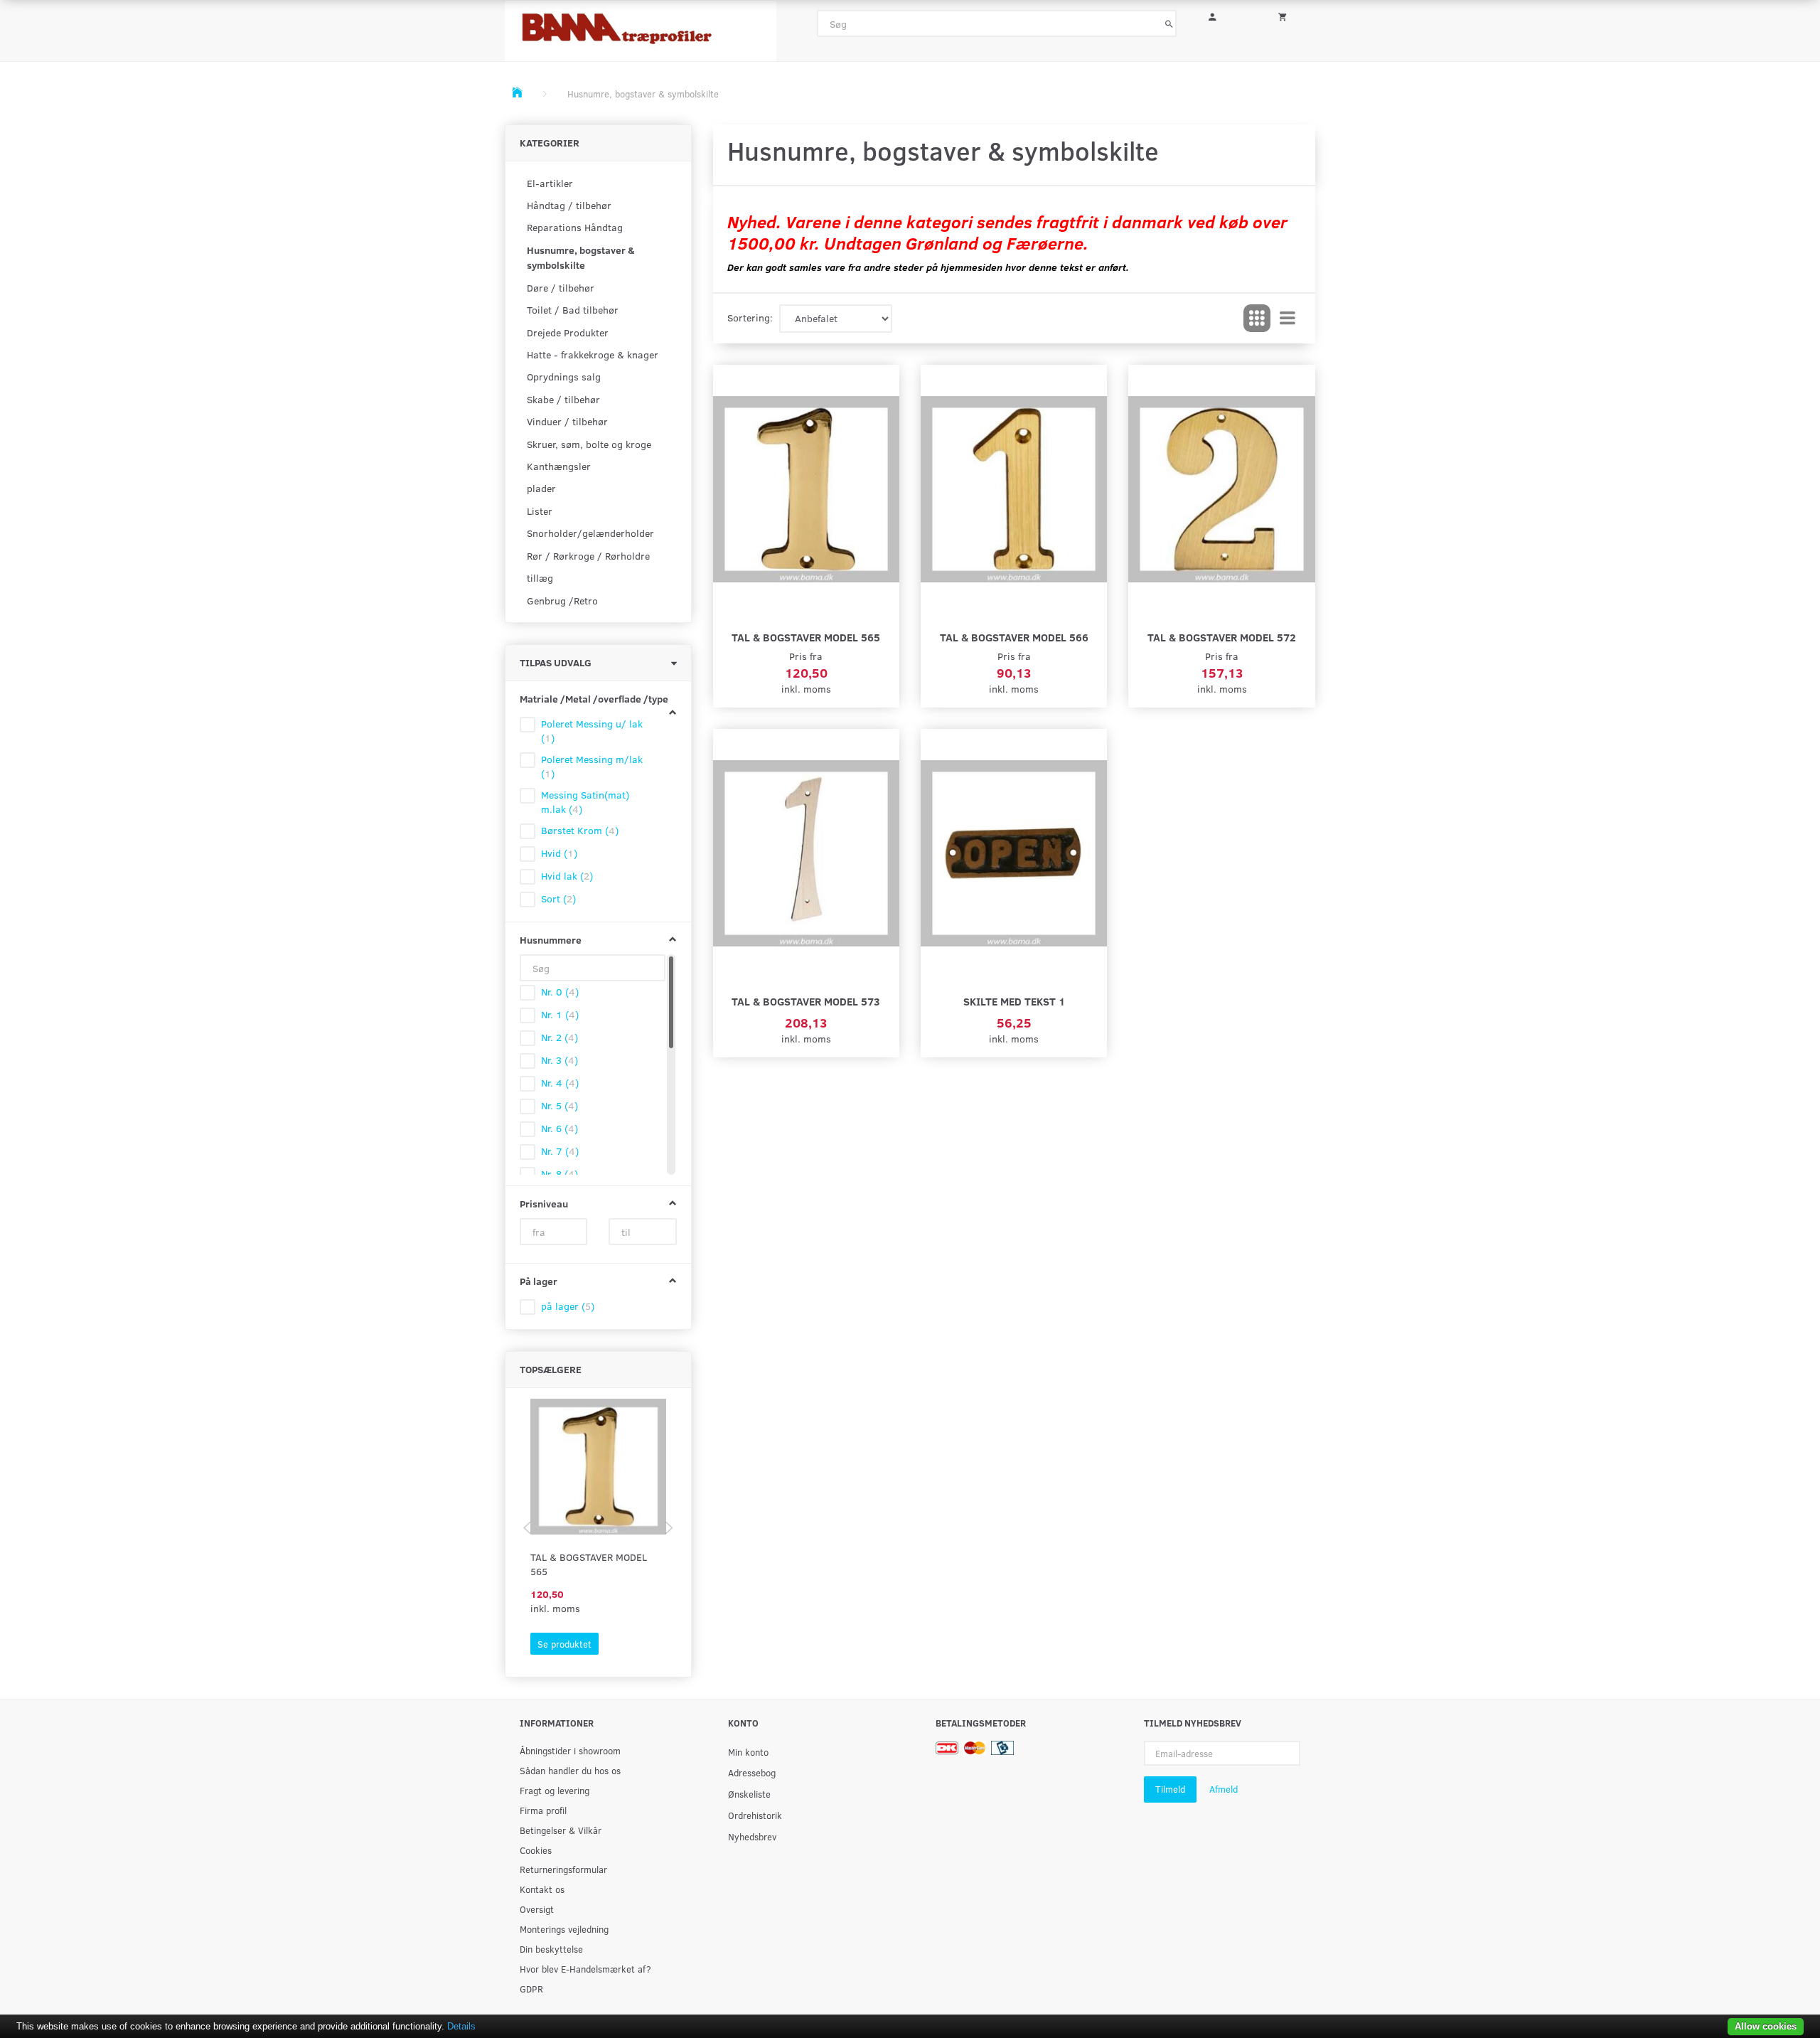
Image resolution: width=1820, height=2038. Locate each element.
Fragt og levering (555, 1790)
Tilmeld (1170, 1789)
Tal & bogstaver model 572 (1222, 637)
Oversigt (537, 1909)
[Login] (1222, 15)
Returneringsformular (563, 1869)
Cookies (536, 1850)
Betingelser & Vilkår (561, 1830)
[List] (1288, 319)
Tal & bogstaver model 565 (589, 1564)
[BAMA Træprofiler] (641, 27)
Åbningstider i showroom (570, 1750)
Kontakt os (542, 1889)
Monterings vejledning (564, 1929)
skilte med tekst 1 (1014, 1001)
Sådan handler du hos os (570, 1770)
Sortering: (750, 318)
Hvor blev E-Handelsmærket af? (585, 1969)
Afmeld (1224, 1789)
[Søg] (1169, 23)
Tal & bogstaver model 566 (1014, 637)
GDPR (531, 1989)
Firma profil (543, 1810)
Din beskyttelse (551, 1949)
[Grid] (1257, 319)
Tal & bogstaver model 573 (806, 1001)
